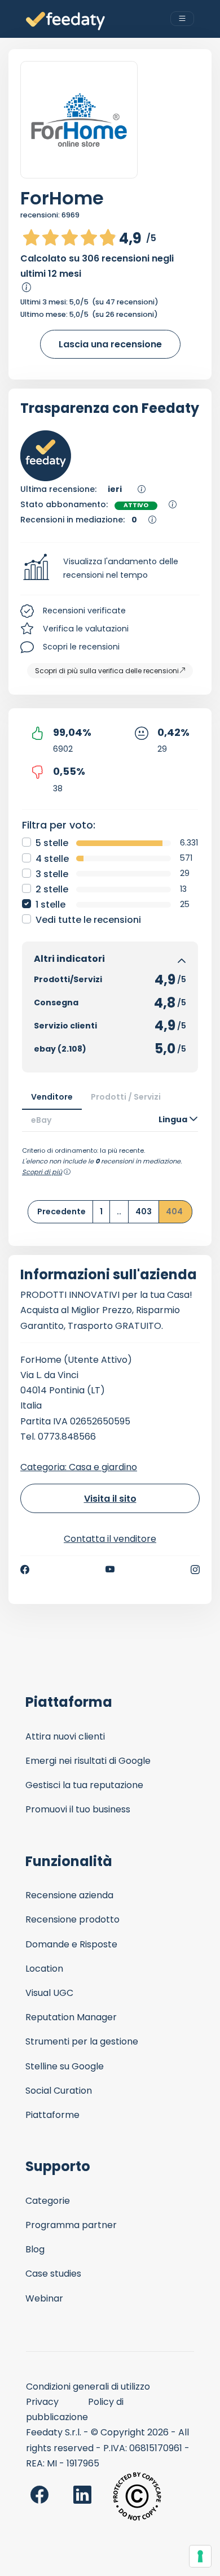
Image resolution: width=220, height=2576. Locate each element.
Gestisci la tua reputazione (84, 1785)
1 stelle (50, 905)
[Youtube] (110, 1570)
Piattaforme (52, 2115)
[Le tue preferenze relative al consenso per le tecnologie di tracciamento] (200, 2556)
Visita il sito (110, 1499)
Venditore (52, 1097)
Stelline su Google (65, 2066)
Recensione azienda (69, 1895)
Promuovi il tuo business (78, 1809)
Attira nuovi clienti (65, 1736)
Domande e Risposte (71, 1944)
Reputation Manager (71, 2017)
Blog (35, 2249)
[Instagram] (195, 1570)
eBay (41, 1120)
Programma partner (71, 2225)
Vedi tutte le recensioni (88, 920)
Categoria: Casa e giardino (79, 1467)
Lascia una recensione (110, 344)
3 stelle (52, 874)
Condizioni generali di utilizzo (88, 2387)
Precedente (61, 1211)
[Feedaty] (65, 21)
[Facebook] (25, 1570)
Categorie (48, 2201)
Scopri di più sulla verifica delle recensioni (107, 671)
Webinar (44, 2298)
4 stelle (52, 859)
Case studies (53, 2274)
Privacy (42, 2402)
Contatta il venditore (110, 1539)
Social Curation (59, 2091)
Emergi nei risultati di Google (88, 1761)
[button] (110, 569)
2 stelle (52, 889)
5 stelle (52, 843)
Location (44, 1969)
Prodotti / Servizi (126, 1097)
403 (144, 1211)
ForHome (62, 198)
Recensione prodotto (72, 1919)
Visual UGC (49, 1993)
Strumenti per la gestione (82, 2041)
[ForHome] (79, 120)
